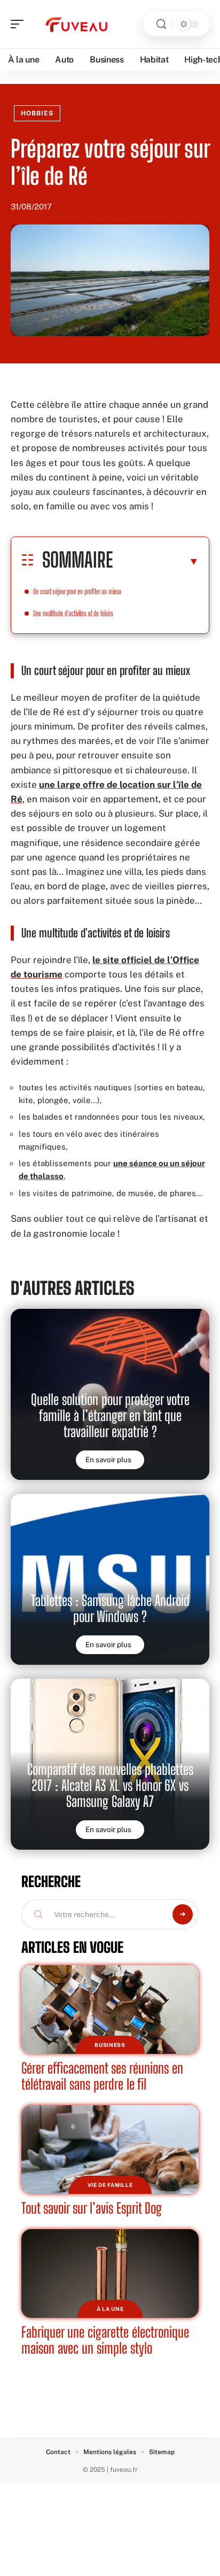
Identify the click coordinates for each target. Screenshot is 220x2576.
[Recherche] (161, 24)
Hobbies (37, 113)
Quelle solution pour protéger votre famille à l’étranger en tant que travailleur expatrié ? (110, 1415)
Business (110, 2045)
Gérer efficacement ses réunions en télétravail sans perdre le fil (102, 2076)
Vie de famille (110, 2185)
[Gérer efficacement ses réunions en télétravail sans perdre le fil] (110, 2009)
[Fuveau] (77, 24)
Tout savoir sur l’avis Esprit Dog (92, 2208)
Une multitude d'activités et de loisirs (73, 613)
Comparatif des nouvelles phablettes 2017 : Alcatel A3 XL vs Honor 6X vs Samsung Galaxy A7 (110, 1785)
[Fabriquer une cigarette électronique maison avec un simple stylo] (110, 2274)
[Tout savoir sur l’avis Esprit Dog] (110, 2150)
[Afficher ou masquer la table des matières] (156, 561)
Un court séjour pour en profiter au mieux (77, 591)
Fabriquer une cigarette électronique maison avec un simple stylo (105, 2340)
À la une (110, 2309)
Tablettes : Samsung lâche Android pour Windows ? (110, 1608)
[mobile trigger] (20, 24)
